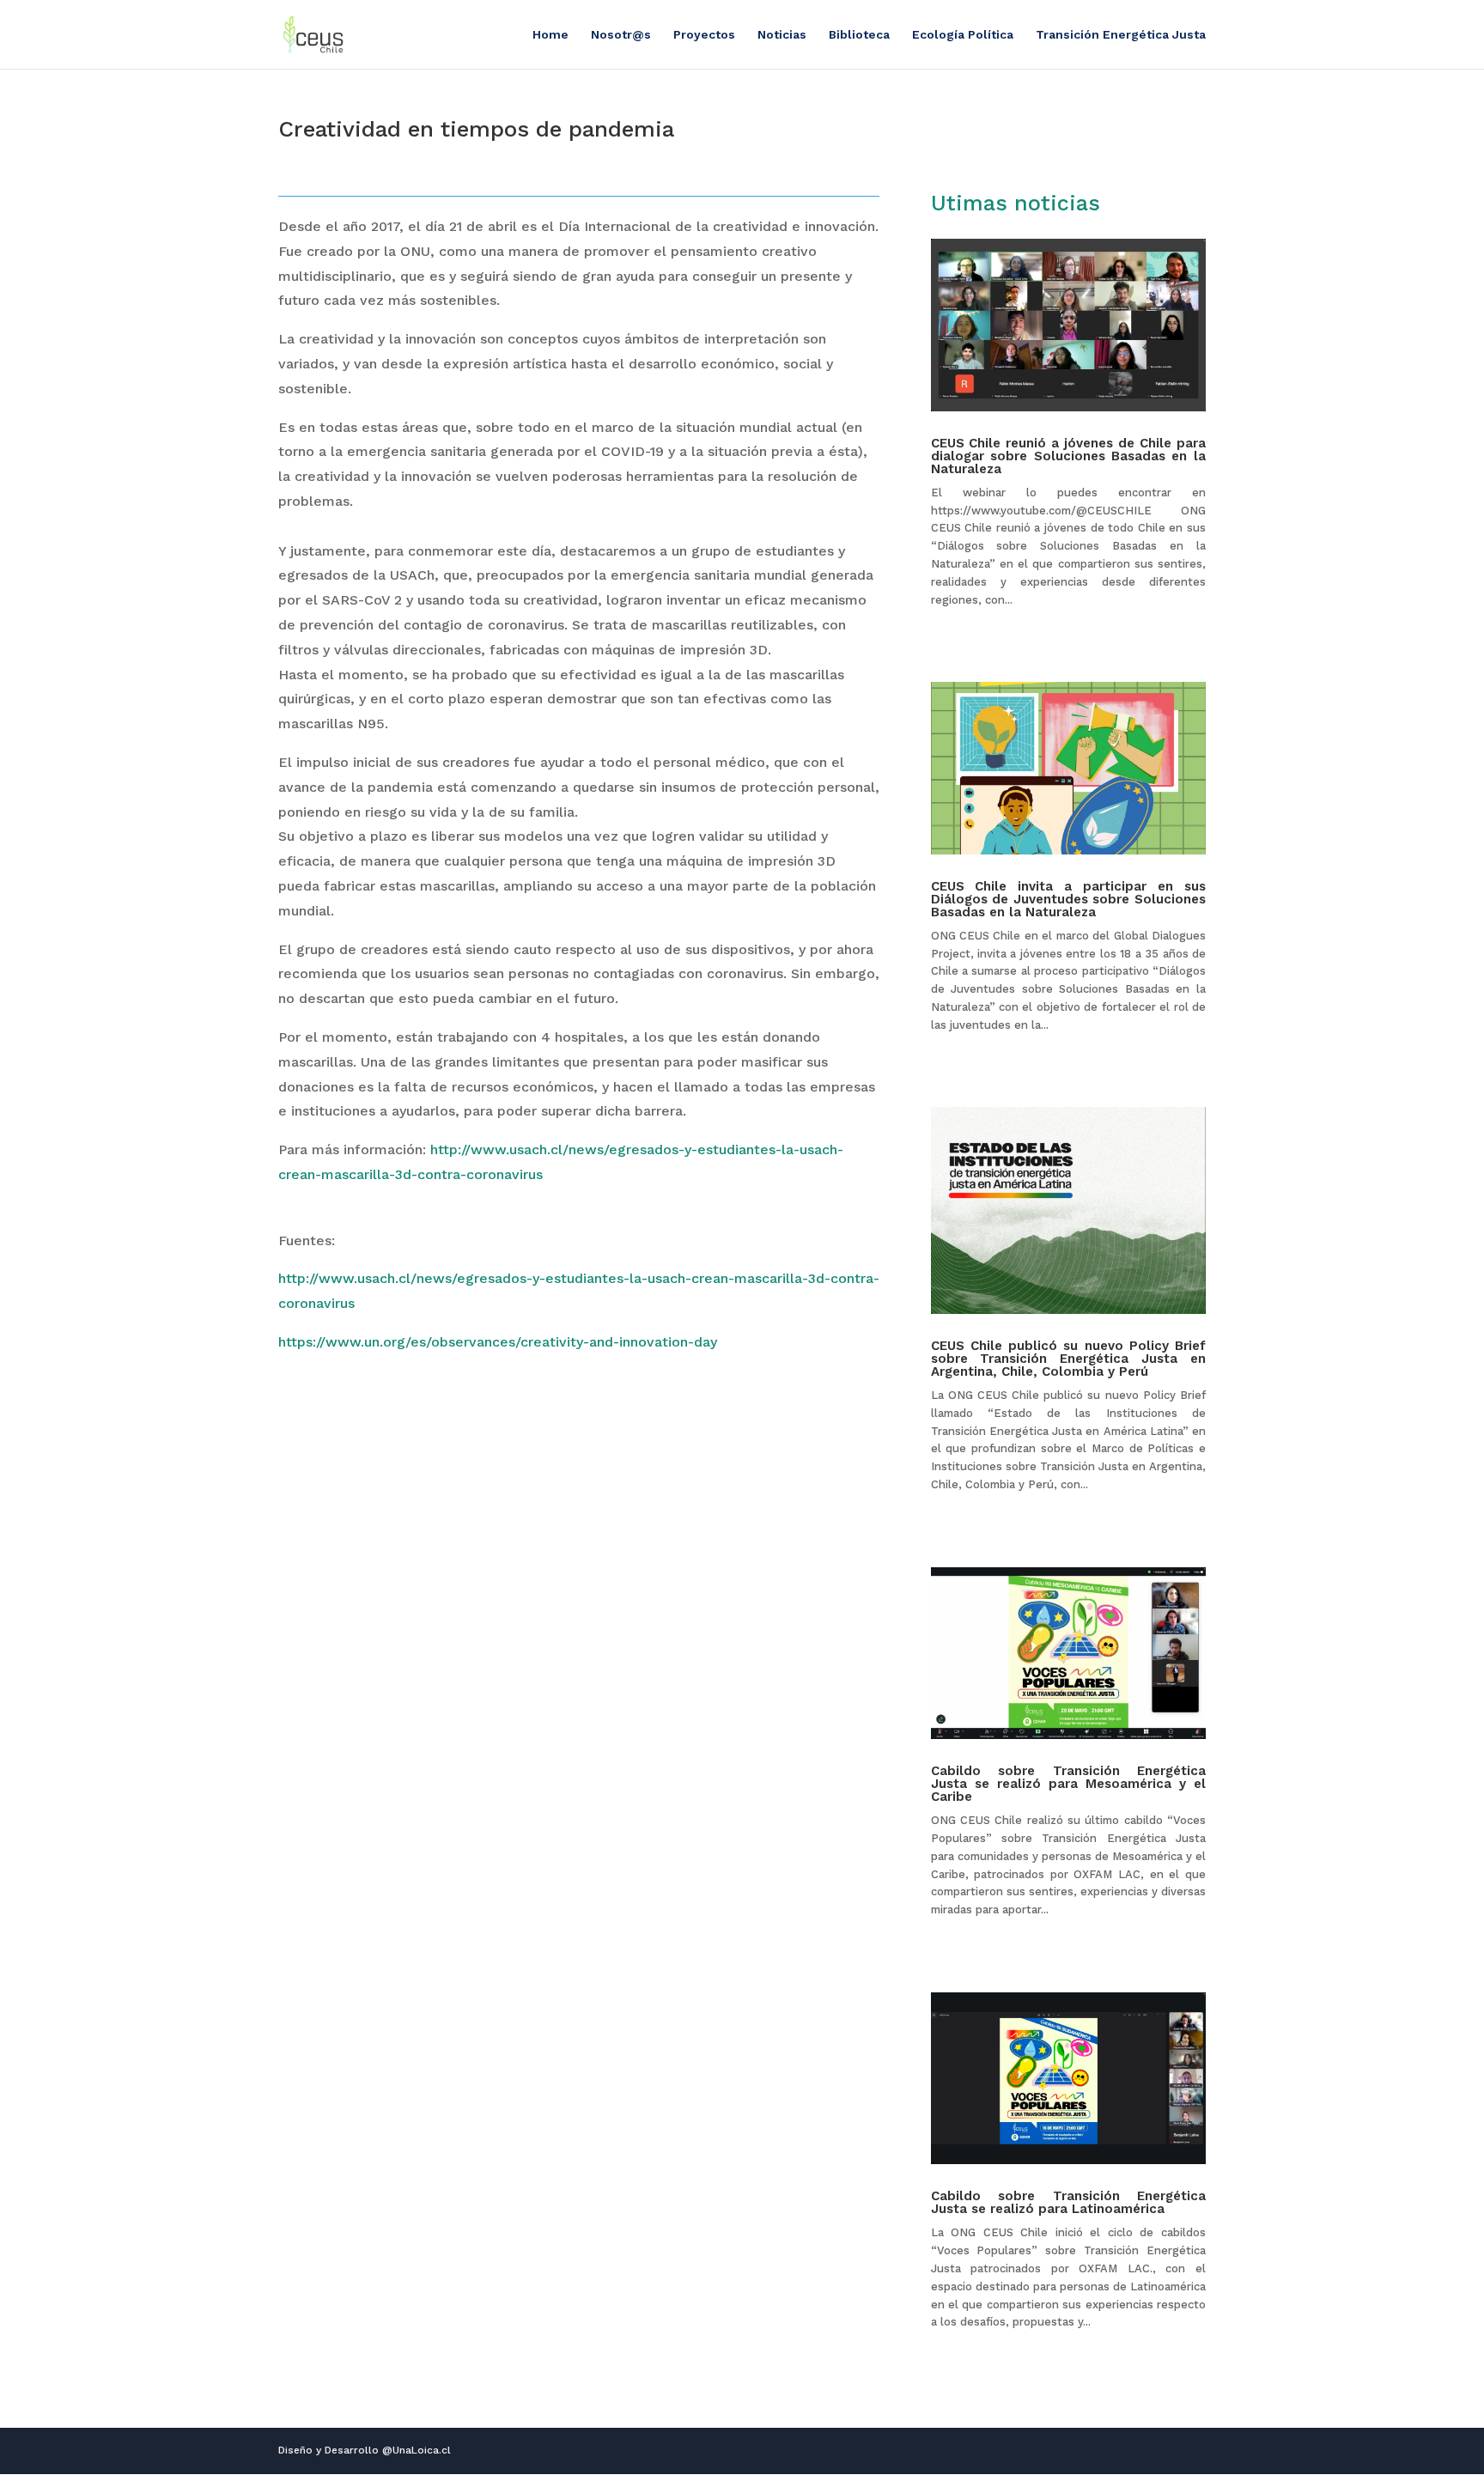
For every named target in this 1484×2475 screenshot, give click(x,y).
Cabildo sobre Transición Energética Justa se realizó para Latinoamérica (1068, 2202)
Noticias (782, 35)
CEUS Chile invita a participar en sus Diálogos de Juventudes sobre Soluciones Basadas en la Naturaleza (1068, 899)
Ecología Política (963, 35)
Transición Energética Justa (1121, 35)
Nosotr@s (621, 35)
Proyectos (704, 35)
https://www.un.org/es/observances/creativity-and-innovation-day (498, 1342)
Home (550, 35)
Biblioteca (859, 35)
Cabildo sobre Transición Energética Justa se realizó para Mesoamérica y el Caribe (1068, 1784)
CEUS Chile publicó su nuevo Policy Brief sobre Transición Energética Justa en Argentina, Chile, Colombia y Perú (1068, 1359)
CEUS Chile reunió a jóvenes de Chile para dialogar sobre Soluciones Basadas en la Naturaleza (1068, 456)
